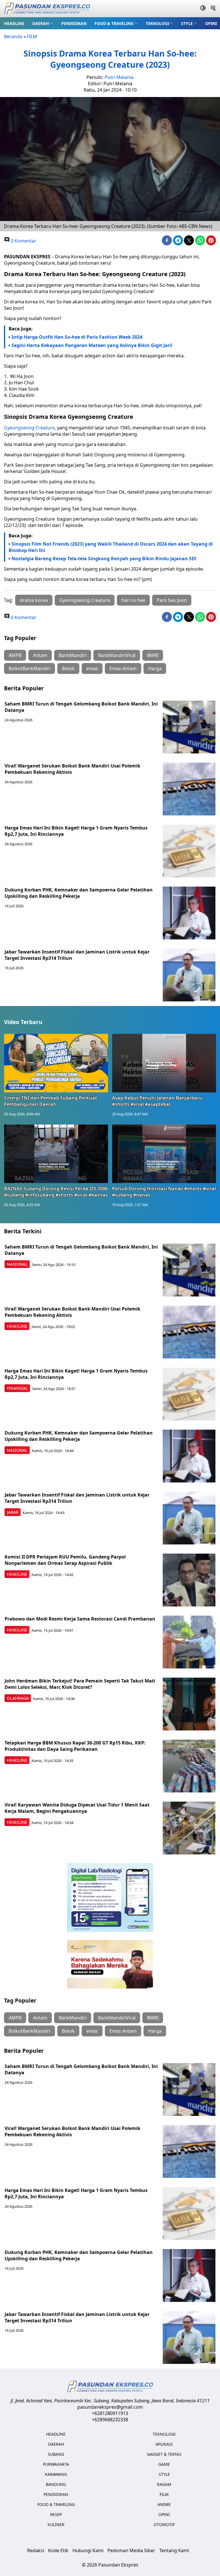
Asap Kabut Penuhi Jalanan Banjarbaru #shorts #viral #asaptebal (157, 1101)
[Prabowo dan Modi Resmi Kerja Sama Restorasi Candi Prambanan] (189, 1642)
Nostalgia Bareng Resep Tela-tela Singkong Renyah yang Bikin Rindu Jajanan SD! (104, 559)
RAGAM (164, 2484)
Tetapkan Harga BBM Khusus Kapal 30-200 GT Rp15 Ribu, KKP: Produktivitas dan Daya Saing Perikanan (75, 1746)
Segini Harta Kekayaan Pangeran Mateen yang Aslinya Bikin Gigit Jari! (92, 345)
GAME (164, 2464)
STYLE (187, 23)
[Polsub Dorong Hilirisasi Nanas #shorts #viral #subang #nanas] (164, 1154)
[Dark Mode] (203, 9)
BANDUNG (56, 2484)
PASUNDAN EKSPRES (27, 257)
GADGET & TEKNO (164, 2454)
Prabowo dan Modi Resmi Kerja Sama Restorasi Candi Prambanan (80, 1619)
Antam (40, 655)
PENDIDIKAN (74, 23)
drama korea (34, 600)
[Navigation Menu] (213, 9)
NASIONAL (17, 1264)
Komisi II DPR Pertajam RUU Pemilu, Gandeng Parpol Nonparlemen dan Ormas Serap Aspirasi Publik (65, 1560)
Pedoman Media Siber (131, 2550)
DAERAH (41, 23)
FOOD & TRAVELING (114, 23)
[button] (43, 23)
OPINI (211, 23)
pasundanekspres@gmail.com (110, 2407)
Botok (68, 668)
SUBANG (56, 2454)
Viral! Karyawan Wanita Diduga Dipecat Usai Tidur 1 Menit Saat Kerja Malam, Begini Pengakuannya (77, 1808)
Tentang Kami (174, 2550)
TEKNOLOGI (157, 23)
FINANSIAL (17, 1388)
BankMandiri (73, 655)
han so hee (133, 600)
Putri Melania (119, 77)
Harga (155, 668)
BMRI (153, 655)
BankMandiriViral (117, 655)
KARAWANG (56, 2474)
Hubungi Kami (88, 2550)
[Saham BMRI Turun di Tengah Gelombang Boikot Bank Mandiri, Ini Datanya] (189, 727)
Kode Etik (58, 2550)
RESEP (56, 2514)
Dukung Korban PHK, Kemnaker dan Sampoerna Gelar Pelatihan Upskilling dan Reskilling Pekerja (79, 893)
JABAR (13, 1512)
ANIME (164, 2504)
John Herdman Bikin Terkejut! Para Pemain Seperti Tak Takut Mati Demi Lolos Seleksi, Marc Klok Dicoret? (80, 1684)
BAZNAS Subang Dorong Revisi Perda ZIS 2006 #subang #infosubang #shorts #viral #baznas (56, 1192)
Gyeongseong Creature (29, 428)
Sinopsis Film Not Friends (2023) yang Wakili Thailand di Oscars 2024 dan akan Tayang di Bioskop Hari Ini (111, 547)
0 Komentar (23, 241)
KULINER (56, 2524)
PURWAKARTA (56, 2464)
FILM (32, 36)
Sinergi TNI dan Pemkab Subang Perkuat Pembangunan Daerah (51, 1101)
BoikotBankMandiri (30, 668)
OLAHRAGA (18, 1698)
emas (92, 668)
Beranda (13, 36)
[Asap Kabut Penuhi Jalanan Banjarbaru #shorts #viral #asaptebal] (164, 1063)
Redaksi (36, 2550)
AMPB (15, 655)
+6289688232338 (110, 2420)
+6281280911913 (110, 2413)
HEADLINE (14, 23)
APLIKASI (164, 2444)
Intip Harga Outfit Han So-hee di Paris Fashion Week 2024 (77, 337)
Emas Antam (123, 668)
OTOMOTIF (164, 2524)
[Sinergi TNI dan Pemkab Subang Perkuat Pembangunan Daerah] (56, 1063)
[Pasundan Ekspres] (47, 9)
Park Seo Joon (172, 600)
